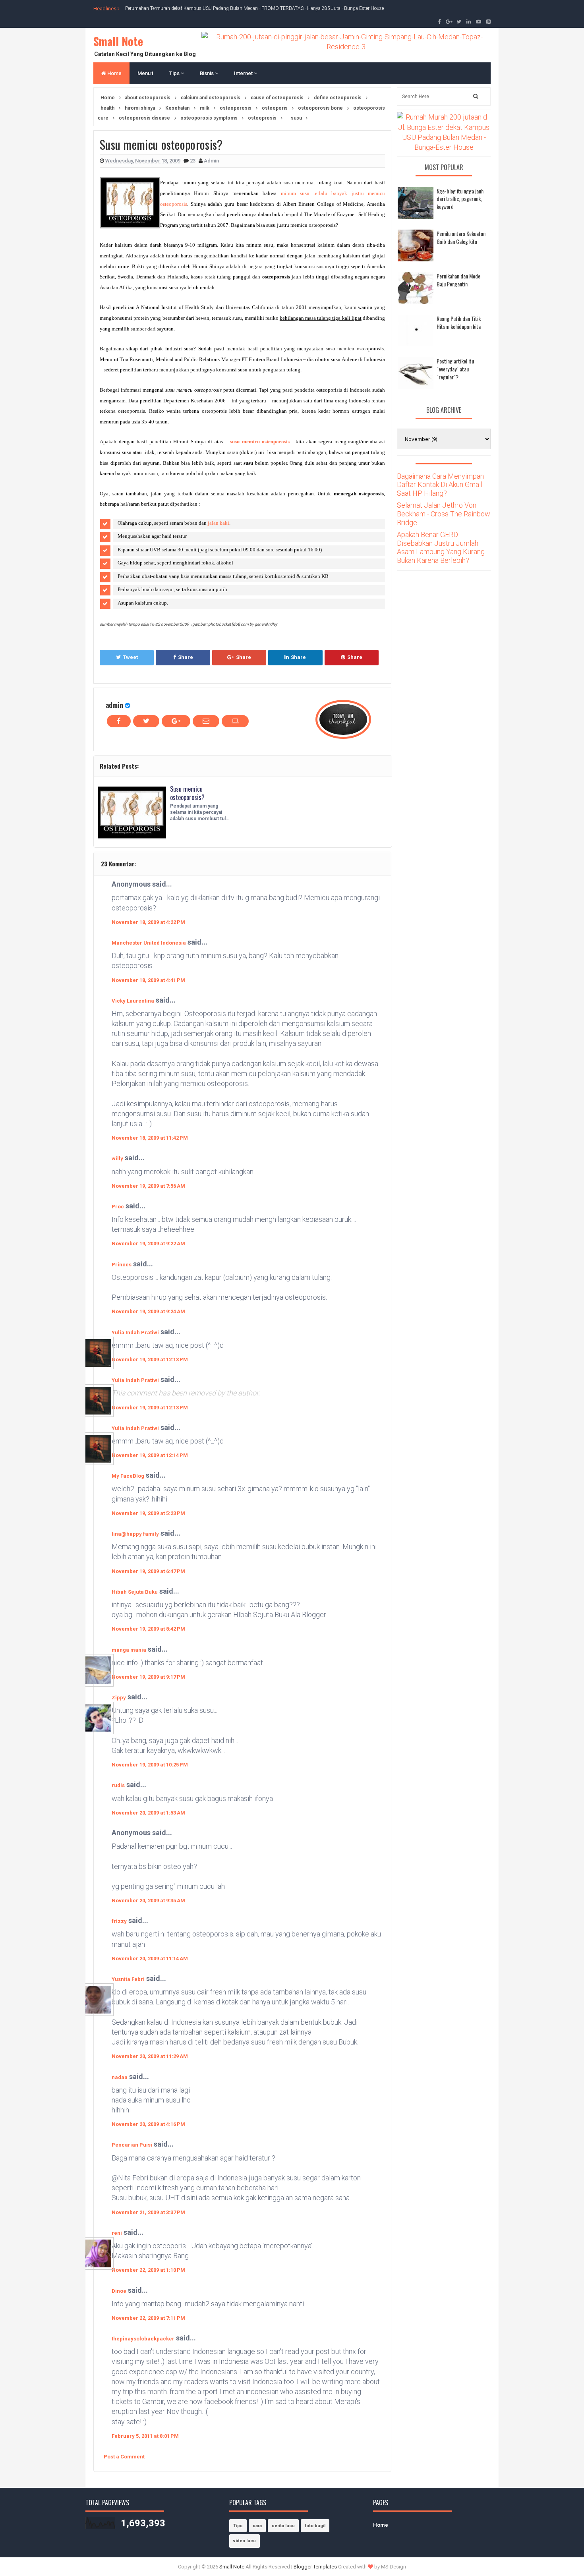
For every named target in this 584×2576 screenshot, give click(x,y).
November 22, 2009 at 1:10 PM (148, 2270)
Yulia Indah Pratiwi (135, 1332)
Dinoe (119, 2291)
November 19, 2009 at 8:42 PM (148, 1629)
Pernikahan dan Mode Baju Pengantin (458, 280)
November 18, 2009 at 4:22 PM (148, 922)
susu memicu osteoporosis (260, 442)
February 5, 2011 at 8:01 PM (145, 2436)
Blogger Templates (315, 2567)
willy (117, 1159)
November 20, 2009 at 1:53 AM (148, 1813)
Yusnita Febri (128, 1979)
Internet (244, 73)
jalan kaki (219, 523)
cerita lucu (283, 2526)
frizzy (119, 1921)
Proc (118, 1207)
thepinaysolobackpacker (143, 2339)
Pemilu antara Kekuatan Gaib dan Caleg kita (461, 237)
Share (186, 657)
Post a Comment (124, 2457)
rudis (118, 1785)
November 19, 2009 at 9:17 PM (148, 1677)
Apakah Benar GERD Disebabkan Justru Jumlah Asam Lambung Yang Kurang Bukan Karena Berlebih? (441, 547)
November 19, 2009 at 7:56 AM (148, 1186)
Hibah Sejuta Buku (135, 1592)
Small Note (118, 41)
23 (193, 161)
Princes (122, 1265)
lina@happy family (135, 1534)
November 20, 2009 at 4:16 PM (148, 2124)
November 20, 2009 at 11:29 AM (150, 2056)
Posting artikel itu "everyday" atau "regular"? (455, 369)
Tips (175, 73)
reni (117, 2233)
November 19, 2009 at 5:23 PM (148, 1513)
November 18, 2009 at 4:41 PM (148, 980)
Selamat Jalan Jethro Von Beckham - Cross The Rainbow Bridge (444, 514)
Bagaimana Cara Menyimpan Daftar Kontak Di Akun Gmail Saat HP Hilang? (440, 485)
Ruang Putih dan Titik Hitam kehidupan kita (459, 322)
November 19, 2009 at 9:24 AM (148, 1311)
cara (257, 2526)
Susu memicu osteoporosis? (187, 793)
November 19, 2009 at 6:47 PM (148, 1571)
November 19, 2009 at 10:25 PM (150, 1765)
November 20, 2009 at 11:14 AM (150, 1959)
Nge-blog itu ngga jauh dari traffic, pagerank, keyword (460, 199)
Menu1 (145, 73)
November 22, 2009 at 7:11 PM (148, 2318)
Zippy (119, 1698)
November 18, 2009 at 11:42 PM (150, 1138)
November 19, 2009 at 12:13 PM (150, 1360)
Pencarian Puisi (132, 2145)
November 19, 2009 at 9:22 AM (148, 1244)
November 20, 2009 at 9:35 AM (148, 1901)
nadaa (120, 2077)
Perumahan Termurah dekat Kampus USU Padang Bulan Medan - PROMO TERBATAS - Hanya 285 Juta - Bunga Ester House (254, 8)
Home (114, 73)
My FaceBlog (128, 1476)
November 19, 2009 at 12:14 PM (150, 1455)
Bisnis (207, 73)
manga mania (129, 1650)
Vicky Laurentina (133, 1001)
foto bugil (315, 2526)
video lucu (245, 2541)
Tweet (130, 657)
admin (114, 705)
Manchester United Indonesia (149, 943)
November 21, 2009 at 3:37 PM (148, 2212)
